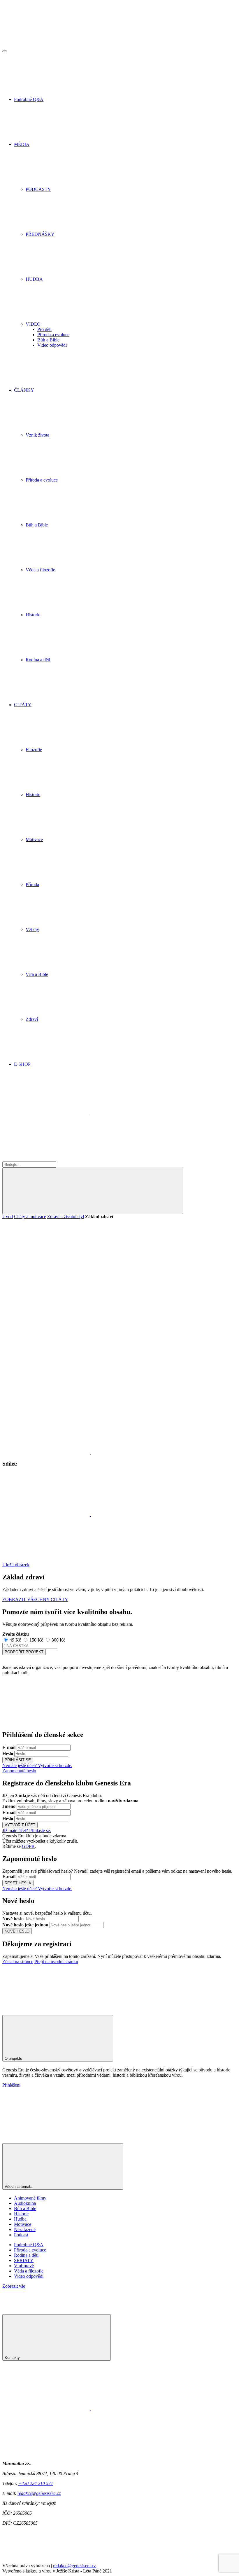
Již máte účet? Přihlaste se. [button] (27, 1831)
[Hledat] (93, 1191)
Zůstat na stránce (18, 1962)
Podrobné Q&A (29, 2245)
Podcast (21, 2235)
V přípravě (24, 2266)
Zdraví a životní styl (66, 1217)
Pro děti (44, 329)
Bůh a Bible (48, 340)
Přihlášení (11, 2085)
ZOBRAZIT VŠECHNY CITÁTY (35, 1599)
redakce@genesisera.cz (39, 2493)
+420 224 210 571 (36, 2483)
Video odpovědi (52, 345)
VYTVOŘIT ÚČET (20, 1825)
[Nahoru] (46, 2006)
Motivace (23, 2224)
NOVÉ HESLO (17, 1931)
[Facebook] (47, 1114)
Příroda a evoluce (53, 335)
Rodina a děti (26, 2255)
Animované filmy (30, 2198)
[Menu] (5, 51)
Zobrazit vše (14, 2286)
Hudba (20, 2219)
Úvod (8, 1217)
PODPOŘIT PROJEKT (24, 1652)
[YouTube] (46, 1159)
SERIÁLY (24, 2260)
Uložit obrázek (16, 1565)
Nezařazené (25, 2229)
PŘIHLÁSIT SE (18, 1760)
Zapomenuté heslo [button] (19, 1771)
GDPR (28, 1846)
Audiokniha (25, 2203)
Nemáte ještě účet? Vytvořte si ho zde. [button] (37, 1765)
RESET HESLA (18, 1883)
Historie (21, 2214)
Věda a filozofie (29, 2271)
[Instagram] (135, 1114)
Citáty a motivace (30, 1217)
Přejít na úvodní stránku (56, 1962)
